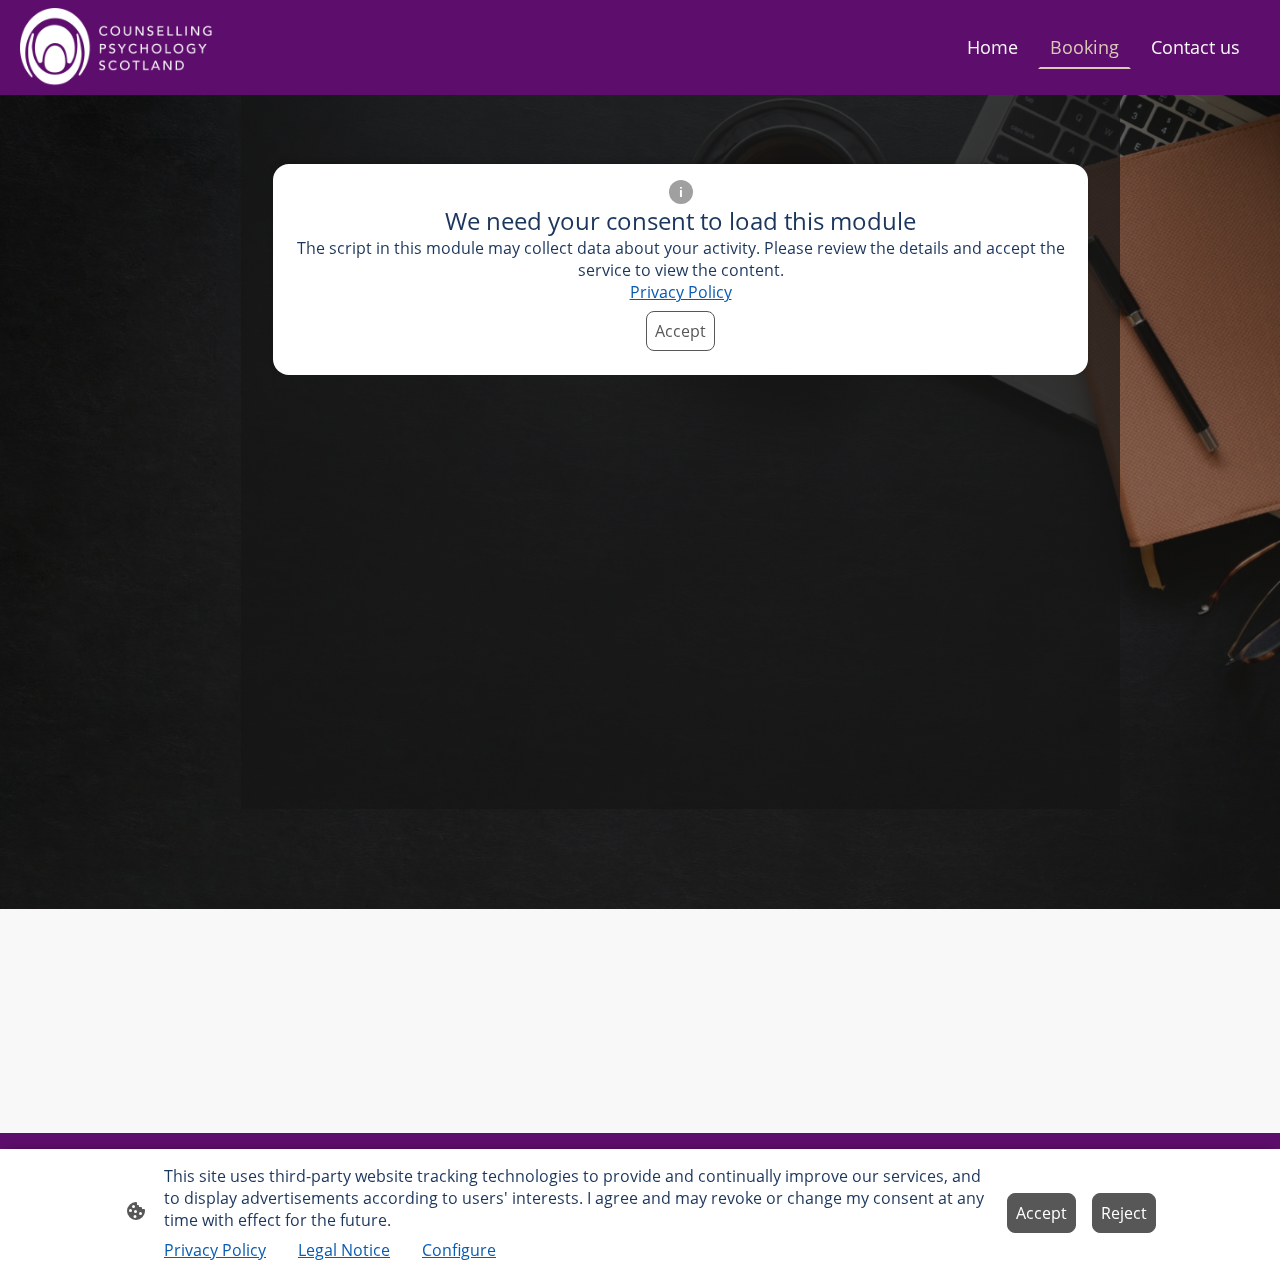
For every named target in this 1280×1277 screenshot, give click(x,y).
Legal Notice (344, 1250)
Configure (459, 1250)
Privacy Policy (681, 292)
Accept (680, 331)
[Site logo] (120, 47)
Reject (1124, 1213)
